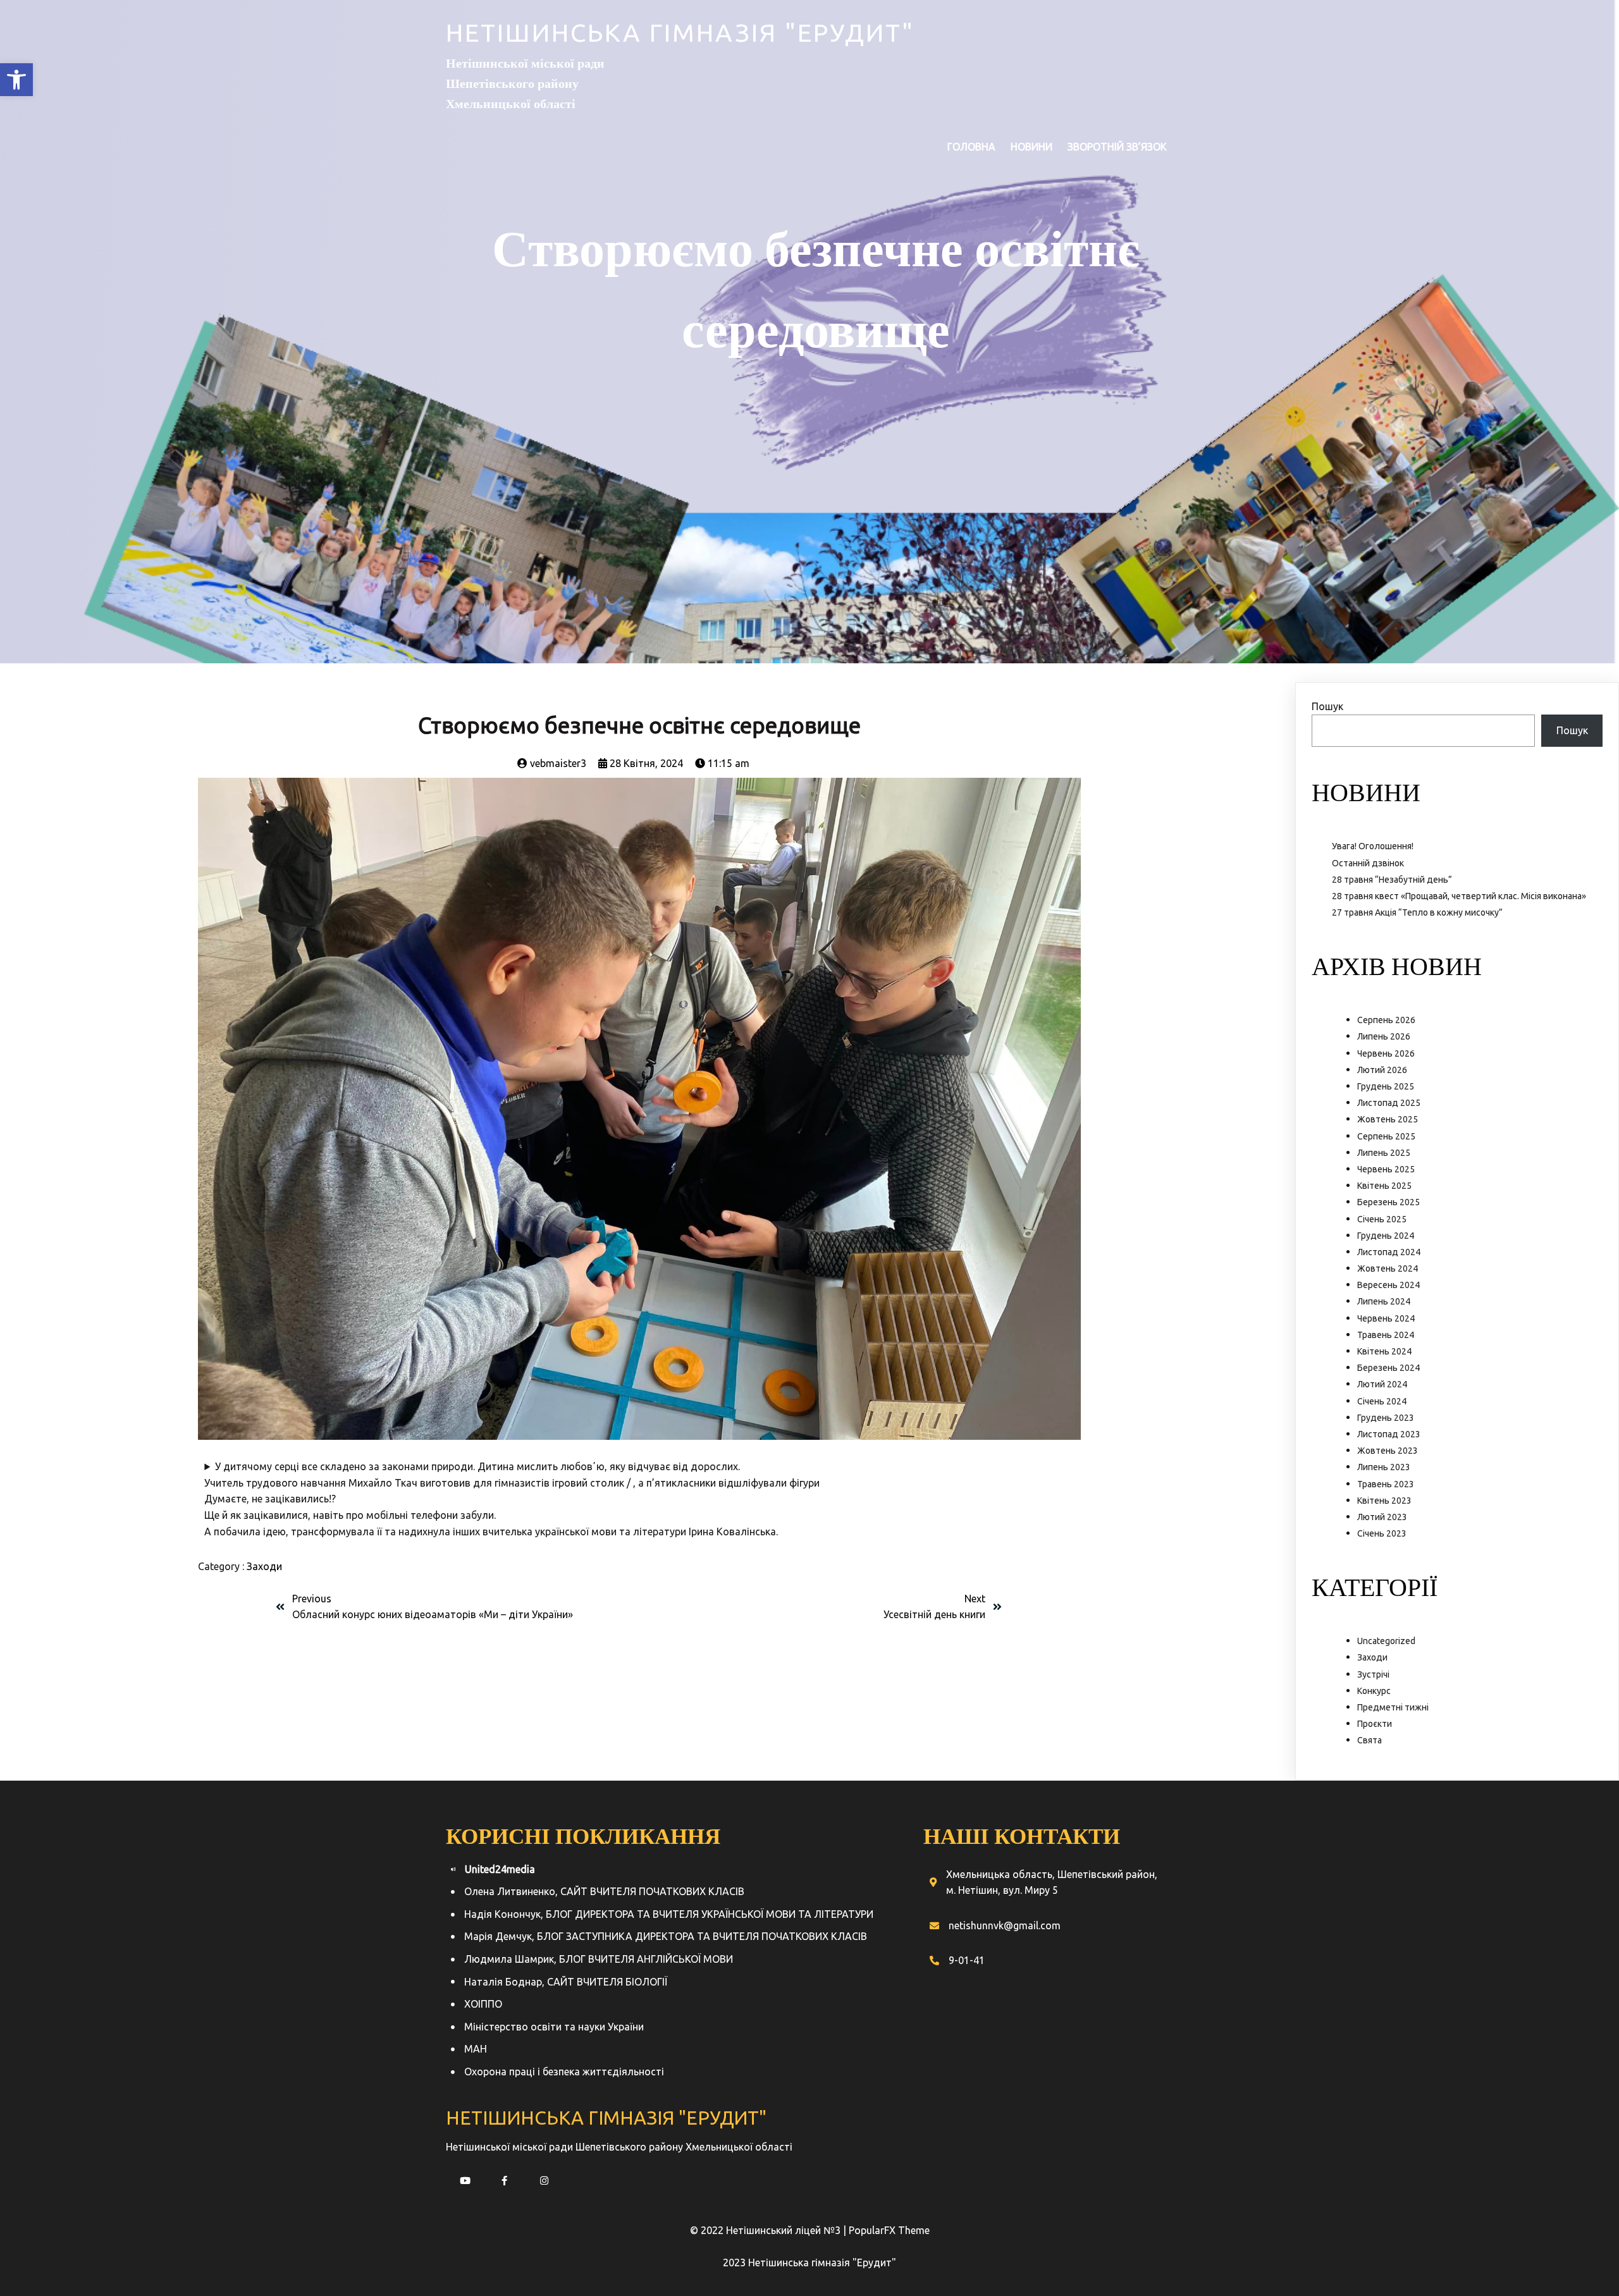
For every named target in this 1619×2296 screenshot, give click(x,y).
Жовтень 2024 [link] (1388, 1268)
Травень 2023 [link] (1386, 1484)
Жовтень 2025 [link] (1388, 1119)
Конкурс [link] (1374, 1691)
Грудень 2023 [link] (1386, 1418)
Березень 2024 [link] (1388, 1368)
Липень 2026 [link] (1384, 1036)
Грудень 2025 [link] (1386, 1086)
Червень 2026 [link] (1386, 1053)
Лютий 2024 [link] (1382, 1384)
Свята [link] (1370, 1740)
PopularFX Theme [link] (889, 2230)
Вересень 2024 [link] (1388, 1285)
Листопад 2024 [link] (1389, 1252)
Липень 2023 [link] (1384, 1467)
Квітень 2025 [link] (1384, 1186)
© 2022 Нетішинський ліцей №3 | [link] (769, 2230)
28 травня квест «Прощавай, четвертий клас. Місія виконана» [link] (1459, 896)
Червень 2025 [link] (1386, 1169)
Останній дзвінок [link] (1368, 863)
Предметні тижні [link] (1393, 1707)
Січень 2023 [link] (1382, 1533)
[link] (16, 80)
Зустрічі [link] (1373, 1674)
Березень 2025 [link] (1388, 1202)
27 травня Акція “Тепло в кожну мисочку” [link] (1417, 912)
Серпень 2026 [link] (1386, 1020)
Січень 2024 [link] (1382, 1401)
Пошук (1327, 706)
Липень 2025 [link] (1384, 1153)
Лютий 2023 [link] (1382, 1517)
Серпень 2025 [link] (1386, 1136)
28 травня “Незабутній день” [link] (1392, 880)
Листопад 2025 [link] (1389, 1103)
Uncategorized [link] (1386, 1641)
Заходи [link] (264, 1566)
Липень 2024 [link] (1384, 1301)
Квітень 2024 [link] (1384, 1351)
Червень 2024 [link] (1386, 1318)
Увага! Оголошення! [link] (1373, 846)
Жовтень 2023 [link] (1388, 1451)
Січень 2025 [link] (1382, 1219)
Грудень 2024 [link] (1386, 1236)
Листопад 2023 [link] (1389, 1434)
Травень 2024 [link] (1386, 1335)
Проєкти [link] (1375, 1724)
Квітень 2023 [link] (1384, 1501)
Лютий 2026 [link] (1382, 1070)
